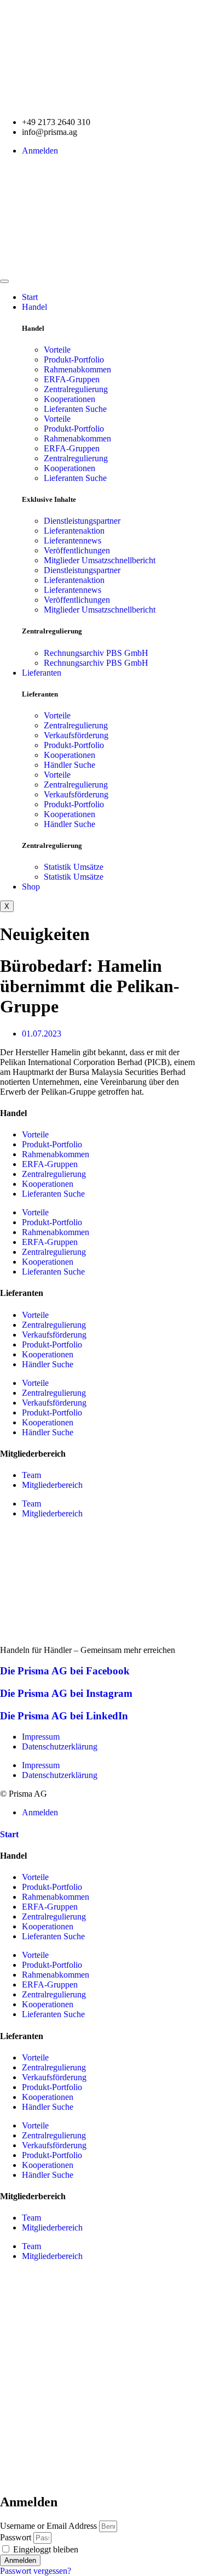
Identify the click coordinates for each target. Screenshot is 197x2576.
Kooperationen (69, 399)
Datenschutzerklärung (60, 1746)
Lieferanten (42, 673)
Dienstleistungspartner (82, 521)
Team (31, 1475)
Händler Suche (69, 765)
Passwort (16, 2537)
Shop (31, 887)
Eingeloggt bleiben (45, 2549)
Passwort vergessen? (36, 2571)
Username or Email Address (48, 2526)
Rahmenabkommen (77, 369)
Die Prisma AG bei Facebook (65, 1671)
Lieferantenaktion (74, 531)
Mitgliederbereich (52, 1485)
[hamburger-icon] (4, 281)
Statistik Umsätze (74, 867)
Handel (34, 307)
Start (30, 297)
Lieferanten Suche (75, 409)
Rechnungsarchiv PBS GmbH (96, 653)
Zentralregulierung (76, 389)
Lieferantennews (73, 540)
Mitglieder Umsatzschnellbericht (100, 560)
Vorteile (57, 350)
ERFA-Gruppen (72, 379)
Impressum (41, 1737)
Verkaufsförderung (76, 735)
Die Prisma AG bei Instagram (66, 1693)
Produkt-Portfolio (74, 359)
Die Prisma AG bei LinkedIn (64, 1716)
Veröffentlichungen (77, 550)
